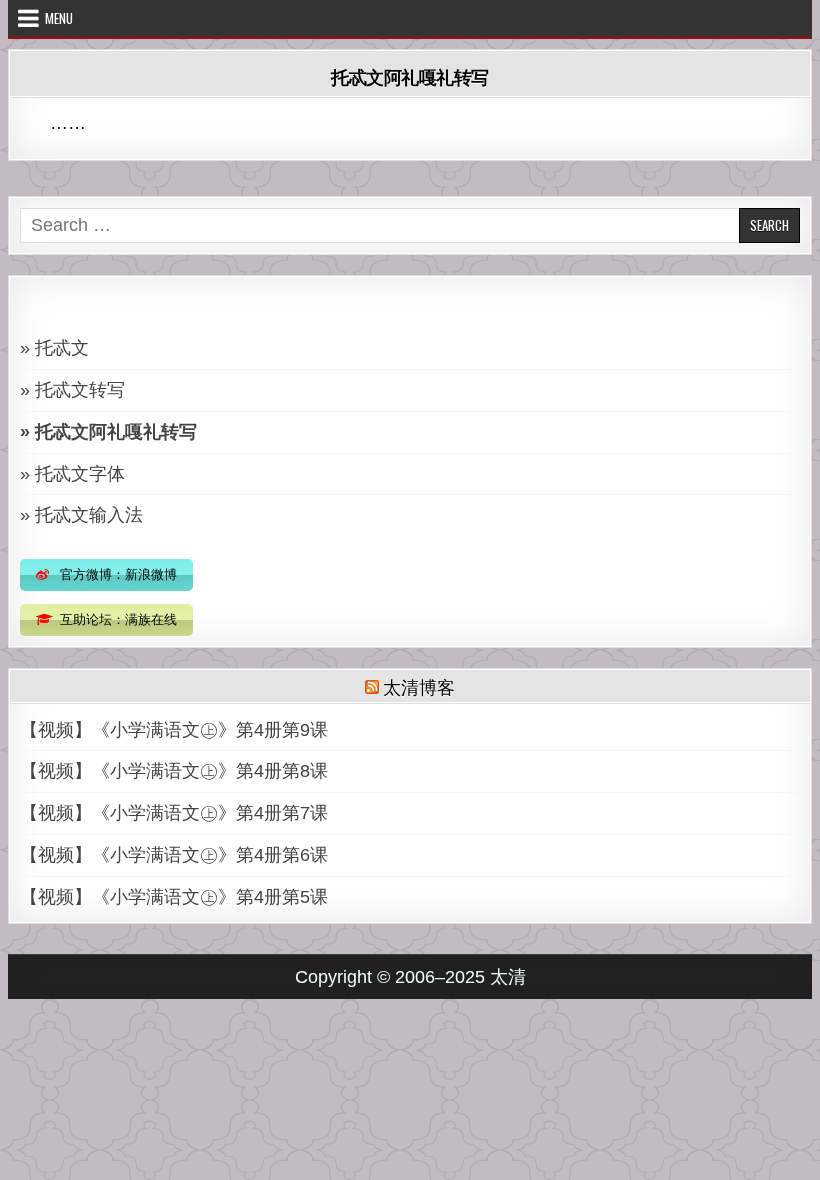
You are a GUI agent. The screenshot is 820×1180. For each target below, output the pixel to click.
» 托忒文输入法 (81, 515)
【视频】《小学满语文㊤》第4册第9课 (174, 730)
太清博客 (418, 686)
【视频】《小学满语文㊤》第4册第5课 (174, 897)
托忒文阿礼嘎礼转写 (410, 77)
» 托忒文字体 (72, 474)
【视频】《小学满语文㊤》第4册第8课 (174, 771)
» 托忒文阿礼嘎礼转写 (108, 432)
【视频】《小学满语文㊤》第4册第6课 (174, 855)
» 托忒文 (54, 348)
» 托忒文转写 (72, 390)
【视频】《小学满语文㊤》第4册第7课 (174, 813)
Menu (59, 18)
